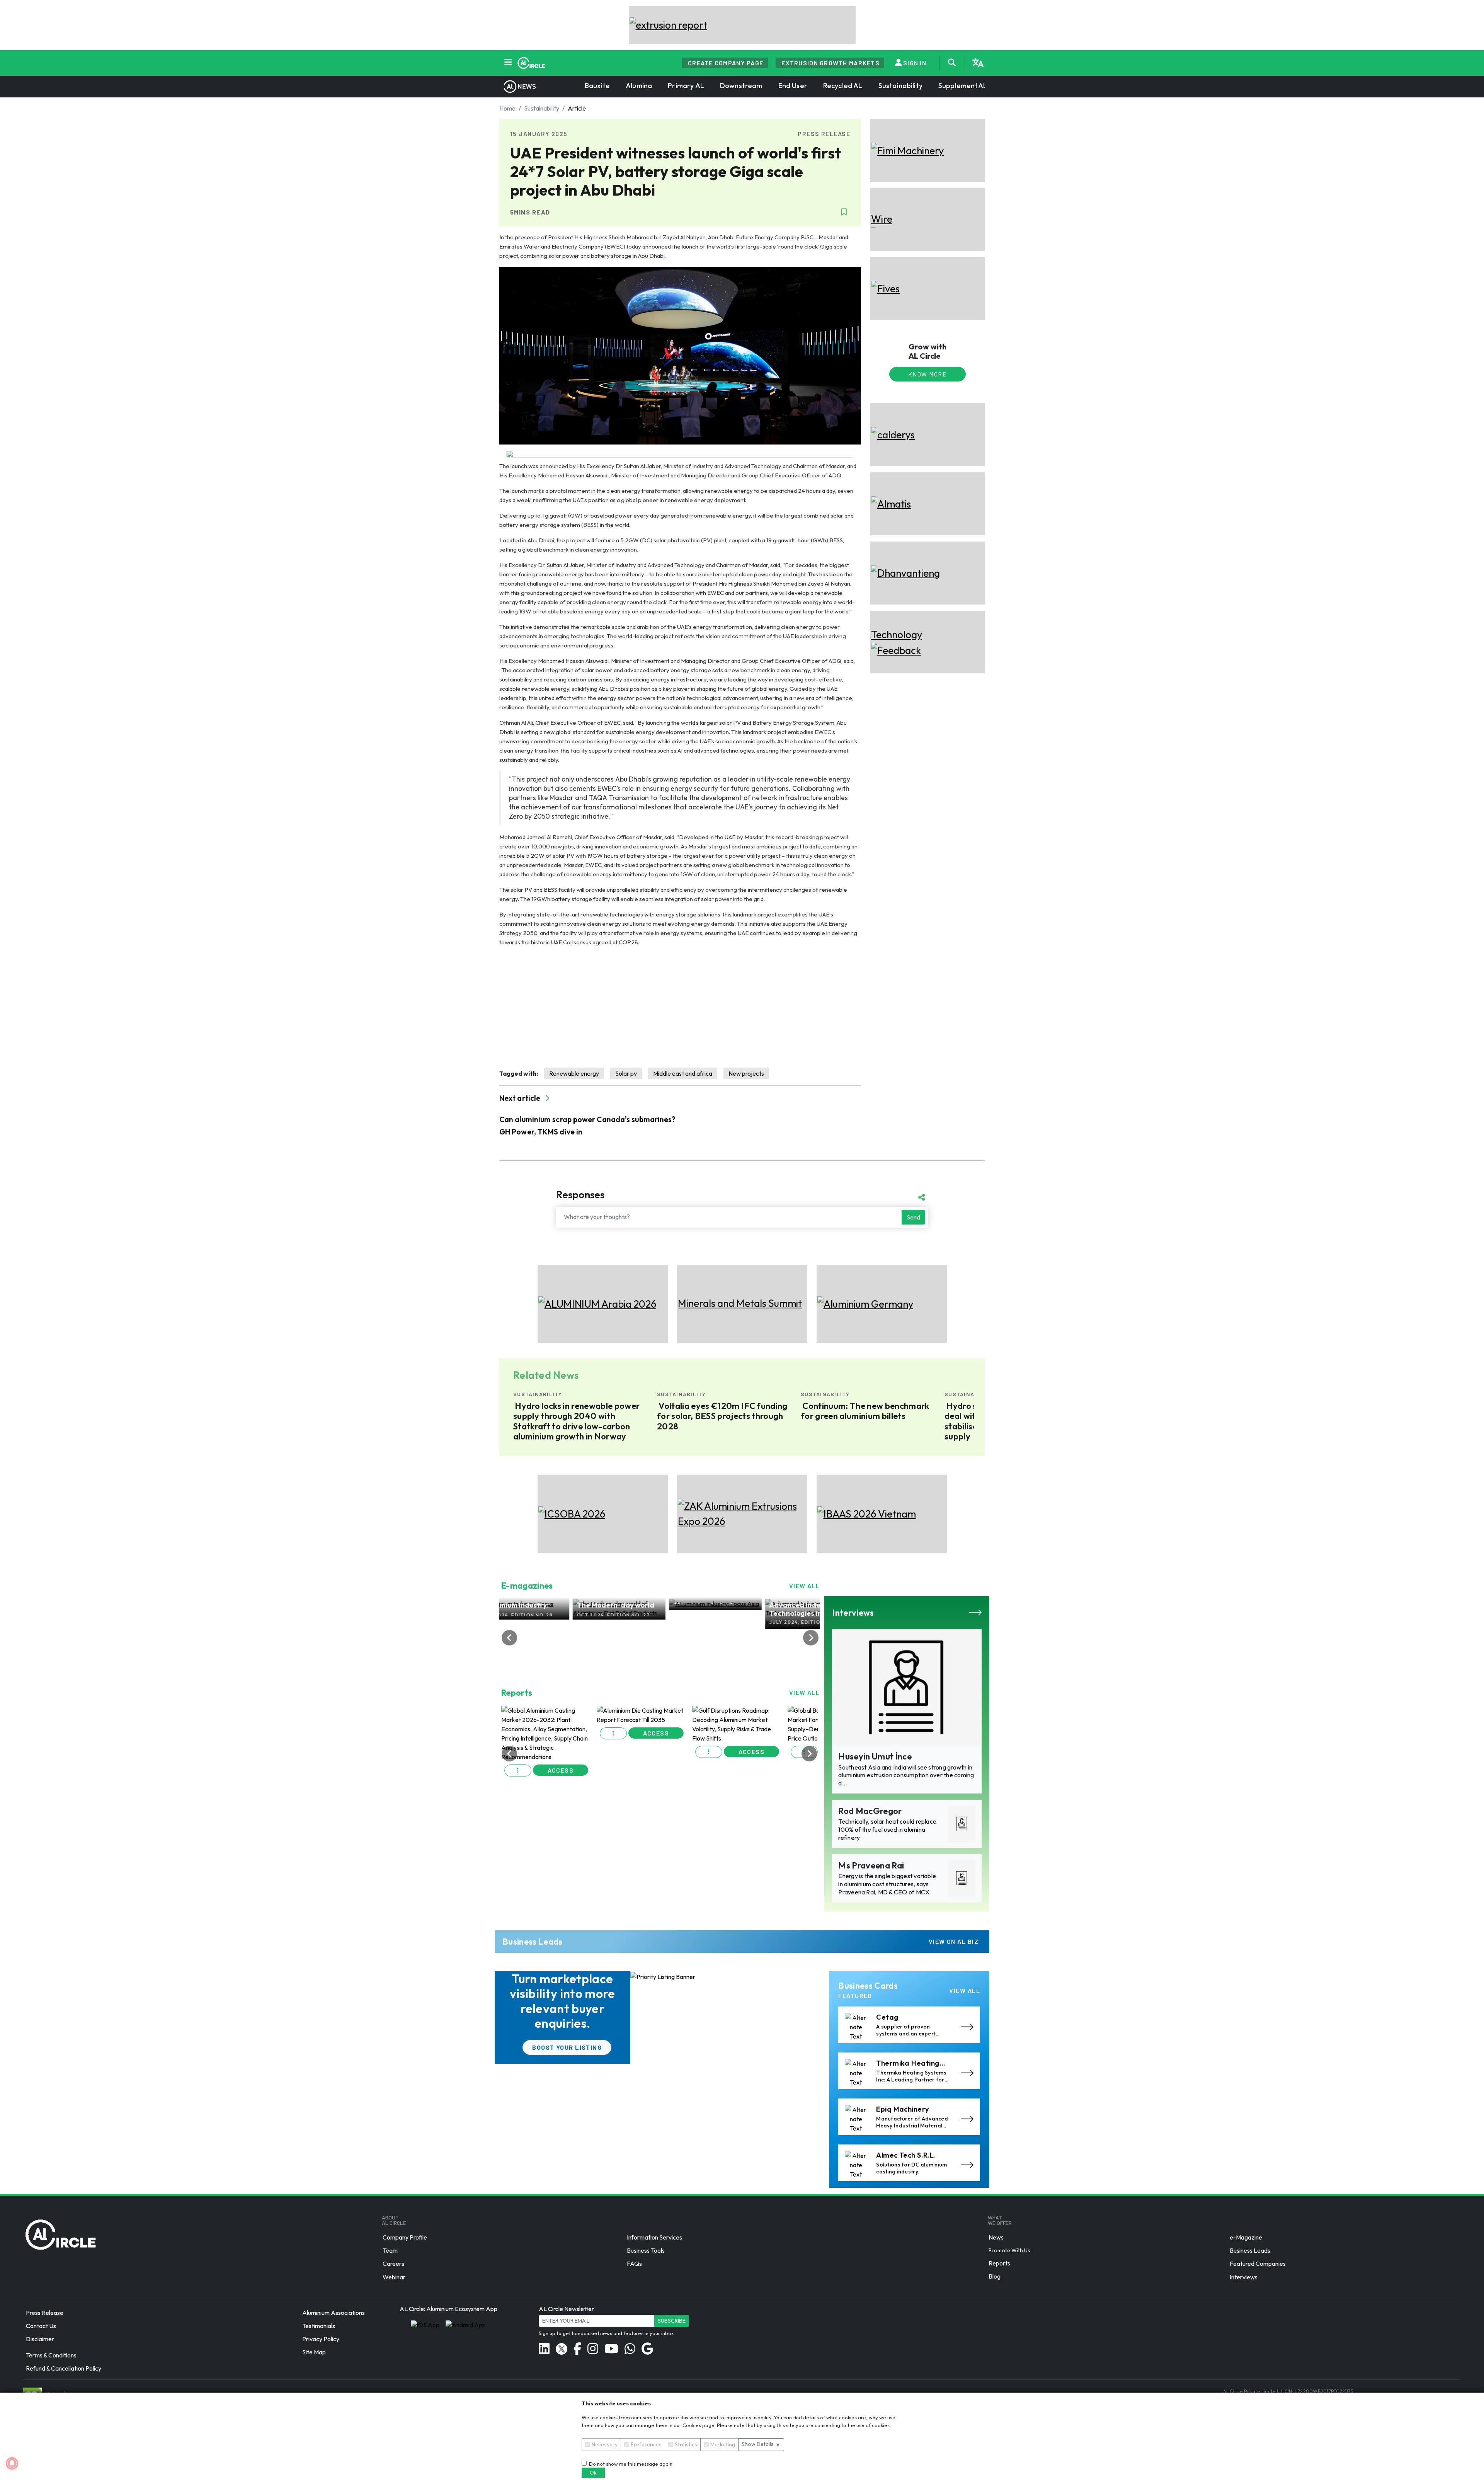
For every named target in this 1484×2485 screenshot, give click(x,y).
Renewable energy (574, 1073)
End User (793, 86)
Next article (521, 1098)
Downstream (741, 86)
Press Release (45, 2313)
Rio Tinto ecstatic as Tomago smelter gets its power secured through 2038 (861, 1416)
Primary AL (686, 86)
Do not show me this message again (630, 2464)
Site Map (314, 2352)
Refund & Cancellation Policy (64, 2369)
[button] (518, 1767)
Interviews (1244, 2277)
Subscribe (672, 2321)
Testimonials (319, 2326)
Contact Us (41, 2326)
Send (913, 1217)
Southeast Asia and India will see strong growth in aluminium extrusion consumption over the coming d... (906, 1775)
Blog (995, 2276)
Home (507, 108)
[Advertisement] (680, 1007)
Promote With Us (1009, 2250)
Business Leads (1250, 2250)
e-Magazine (1246, 2237)
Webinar (394, 2277)
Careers (393, 2264)
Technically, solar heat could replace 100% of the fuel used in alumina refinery (887, 1829)
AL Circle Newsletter (566, 2309)
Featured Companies (1258, 2264)
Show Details (761, 2444)
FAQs (634, 2264)
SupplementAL (963, 86)
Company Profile (405, 2237)
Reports (999, 2263)
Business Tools (646, 2250)
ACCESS (561, 1767)
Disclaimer (40, 2339)
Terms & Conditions (51, 2355)
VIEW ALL (805, 1586)
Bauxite (597, 86)
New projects (746, 1073)
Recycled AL (843, 86)
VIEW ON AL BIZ (954, 1941)
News (996, 2237)
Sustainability (900, 86)
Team (390, 2250)
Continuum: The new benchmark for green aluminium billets (578, 1411)
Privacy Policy (321, 2339)
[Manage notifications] (12, 2463)
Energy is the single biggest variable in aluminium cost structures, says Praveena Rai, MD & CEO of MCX (887, 1884)
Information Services (654, 2237)
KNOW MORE (927, 374)
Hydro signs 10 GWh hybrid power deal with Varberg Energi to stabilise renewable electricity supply (725, 1421)
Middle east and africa (683, 1073)
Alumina (639, 86)
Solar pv (626, 1073)
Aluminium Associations (334, 2313)
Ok (593, 2473)
